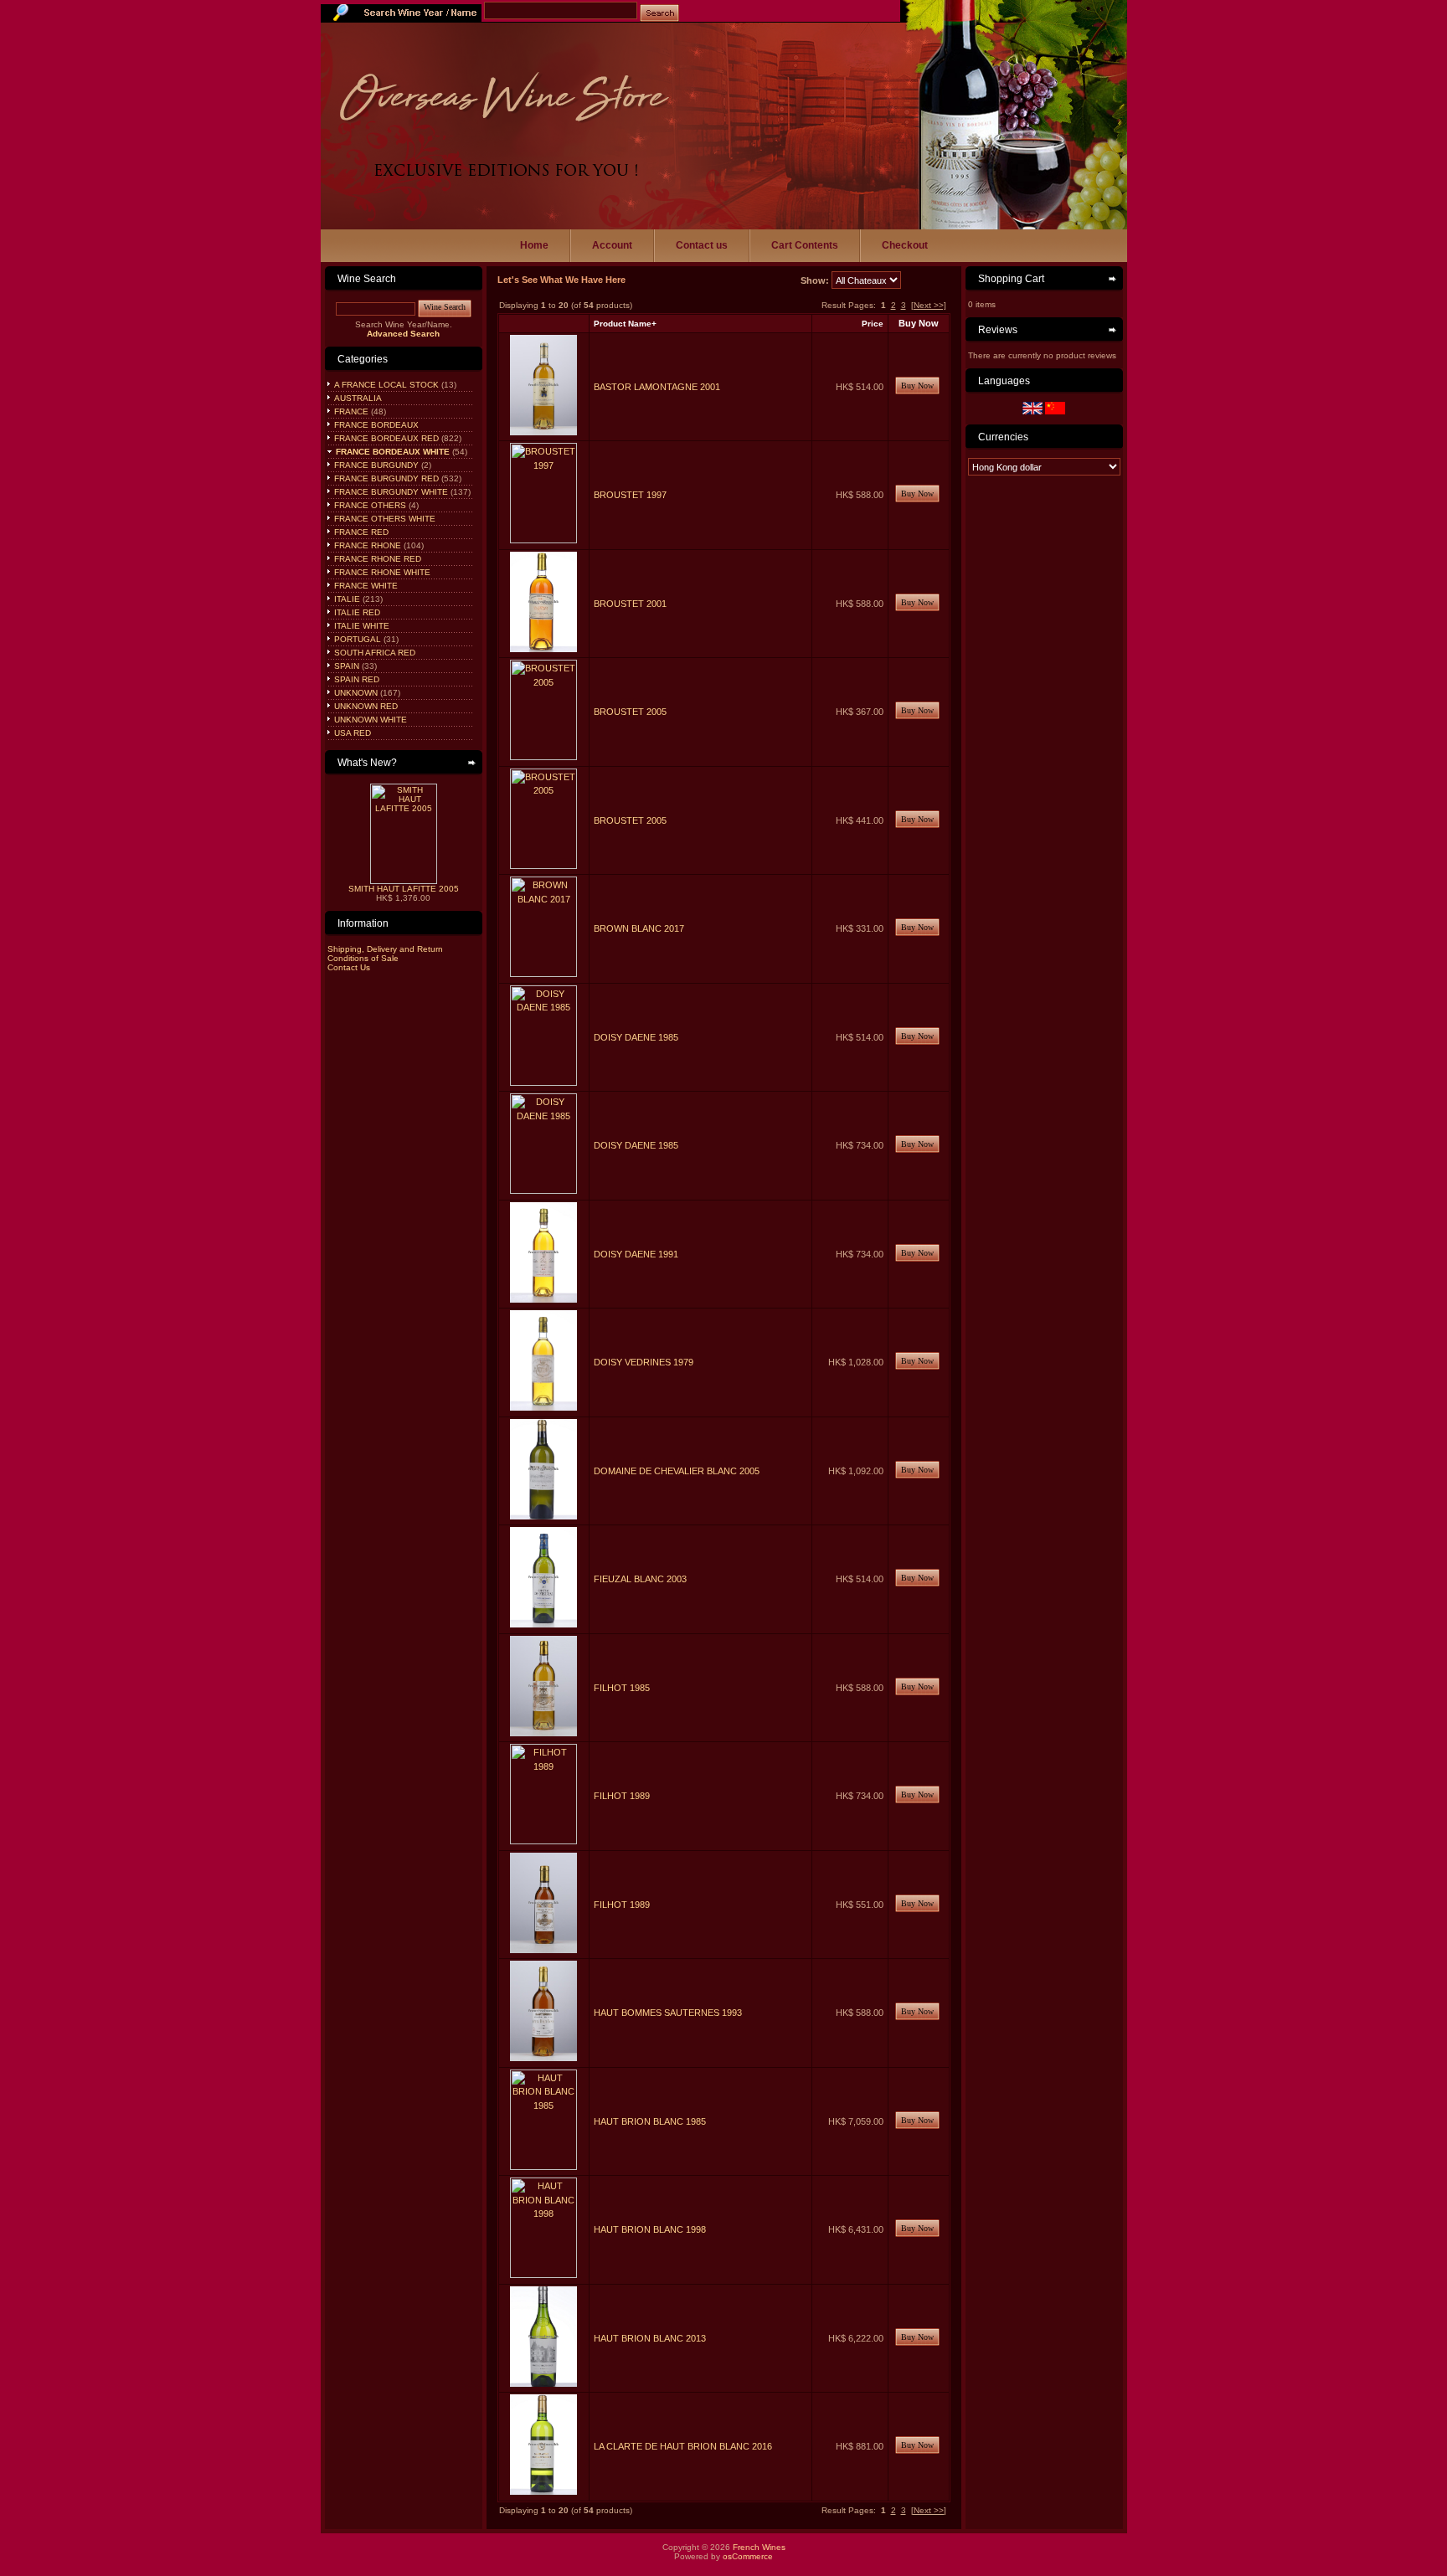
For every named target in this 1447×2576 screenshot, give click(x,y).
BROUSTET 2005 (630, 712)
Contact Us (349, 967)
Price (873, 324)
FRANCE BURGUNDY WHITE (390, 492)
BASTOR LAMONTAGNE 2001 (657, 387)
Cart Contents (805, 245)
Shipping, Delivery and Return (385, 949)
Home (534, 245)
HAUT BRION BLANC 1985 (650, 2121)
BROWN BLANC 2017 (639, 928)
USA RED (351, 733)
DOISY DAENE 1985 (636, 1037)
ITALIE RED (356, 612)
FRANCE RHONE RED (376, 559)
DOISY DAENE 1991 (636, 1254)
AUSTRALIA (357, 398)
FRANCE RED (360, 532)
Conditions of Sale (363, 958)
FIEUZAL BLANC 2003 (640, 1579)
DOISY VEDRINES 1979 (644, 1362)
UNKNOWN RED (365, 706)
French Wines (759, 2547)
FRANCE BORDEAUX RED (385, 438)
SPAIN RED (355, 679)
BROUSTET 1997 (630, 495)
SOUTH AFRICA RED (373, 653)
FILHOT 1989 (622, 1796)
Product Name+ (625, 324)
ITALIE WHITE (360, 626)
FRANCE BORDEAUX (375, 425)
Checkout (905, 245)
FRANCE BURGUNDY (375, 465)
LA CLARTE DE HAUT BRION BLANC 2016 (683, 2446)
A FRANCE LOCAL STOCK (385, 385)
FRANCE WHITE (365, 586)
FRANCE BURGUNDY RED (385, 478)
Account (612, 245)
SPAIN (345, 666)
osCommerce (748, 2556)
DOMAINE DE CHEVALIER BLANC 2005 (677, 1471)
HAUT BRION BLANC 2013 (650, 2338)
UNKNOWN (355, 693)
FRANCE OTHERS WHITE (384, 519)
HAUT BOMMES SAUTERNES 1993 (668, 2013)
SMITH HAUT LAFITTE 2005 (404, 889)
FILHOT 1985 (622, 1688)
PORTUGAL (356, 639)
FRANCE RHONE (366, 545)
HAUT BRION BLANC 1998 (650, 2229)
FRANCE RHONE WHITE (381, 572)
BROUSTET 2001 (630, 604)
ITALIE (346, 599)
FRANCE (350, 411)
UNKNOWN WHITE (369, 720)
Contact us (702, 245)
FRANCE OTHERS (369, 505)
